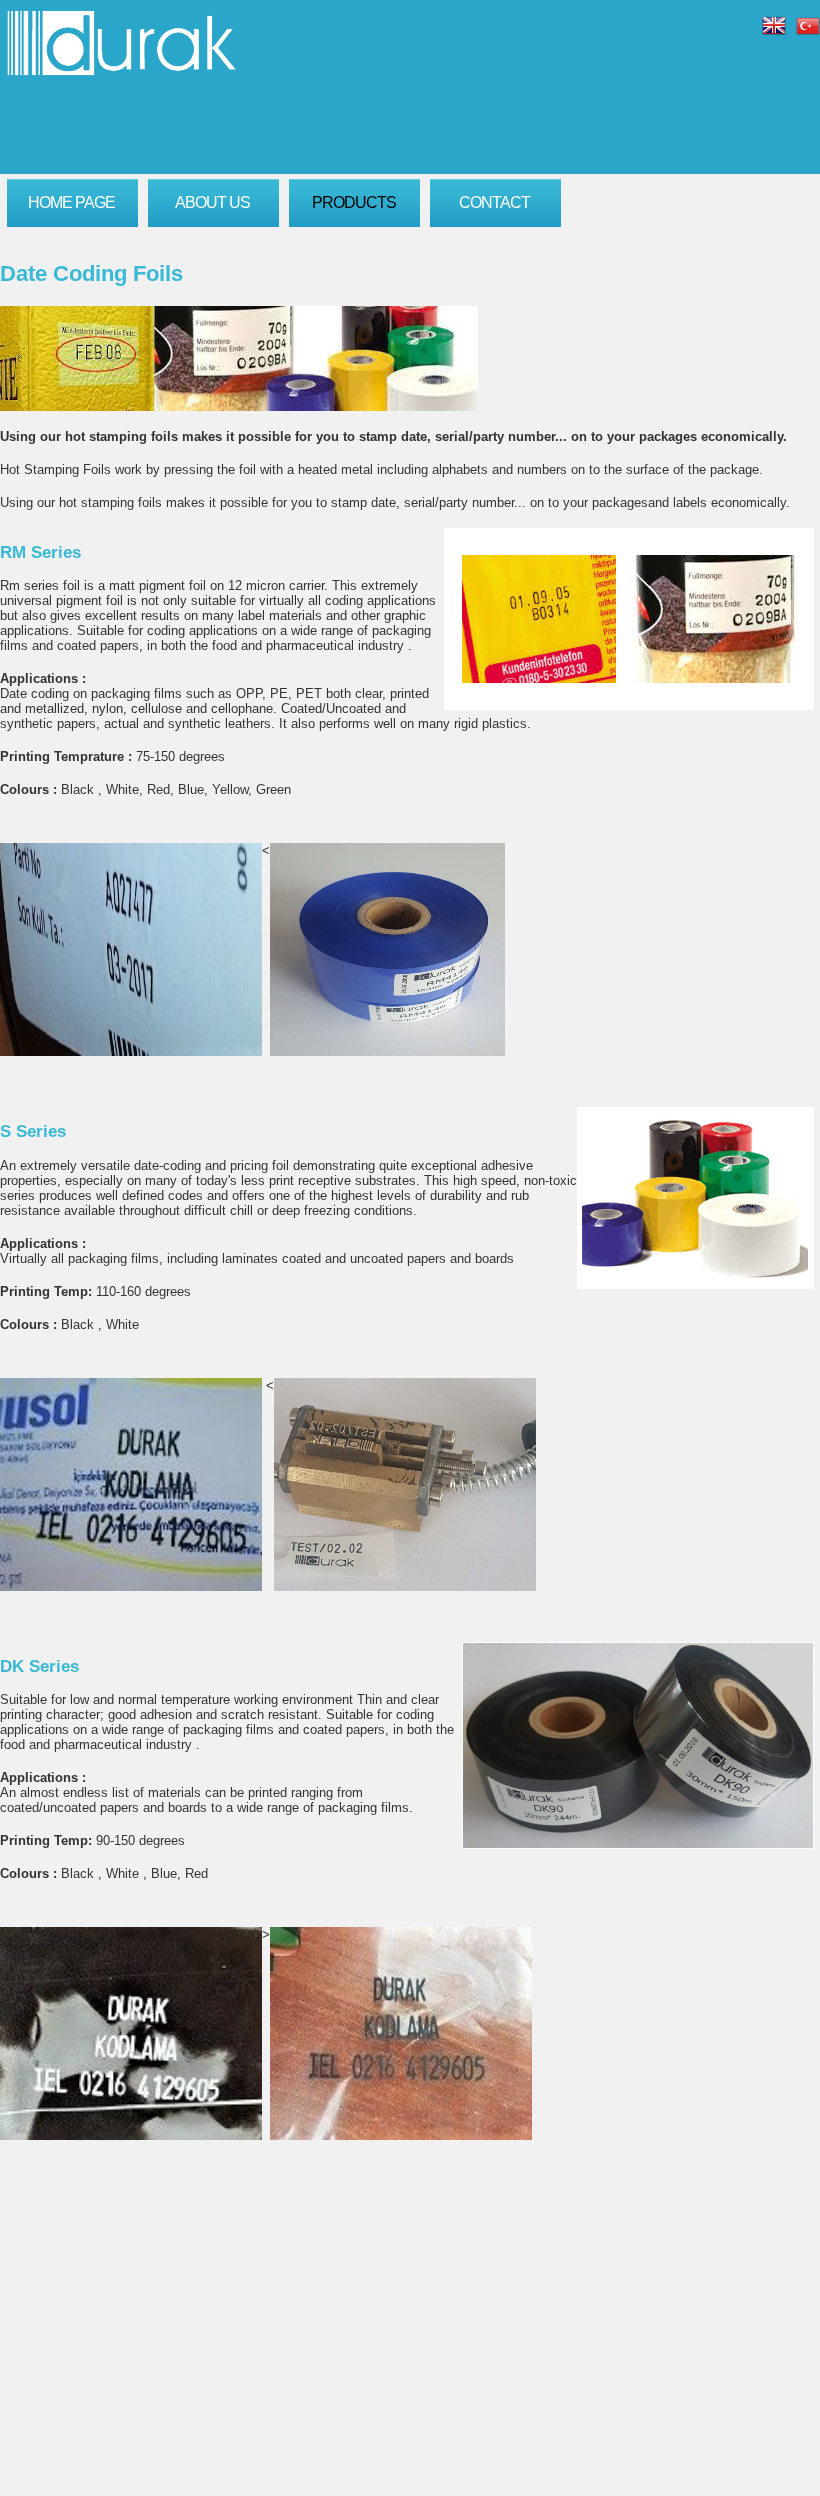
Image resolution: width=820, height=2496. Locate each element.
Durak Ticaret (121, 43)
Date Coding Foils (91, 273)
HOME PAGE (71, 202)
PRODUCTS (354, 202)
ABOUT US (212, 202)
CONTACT (494, 202)
